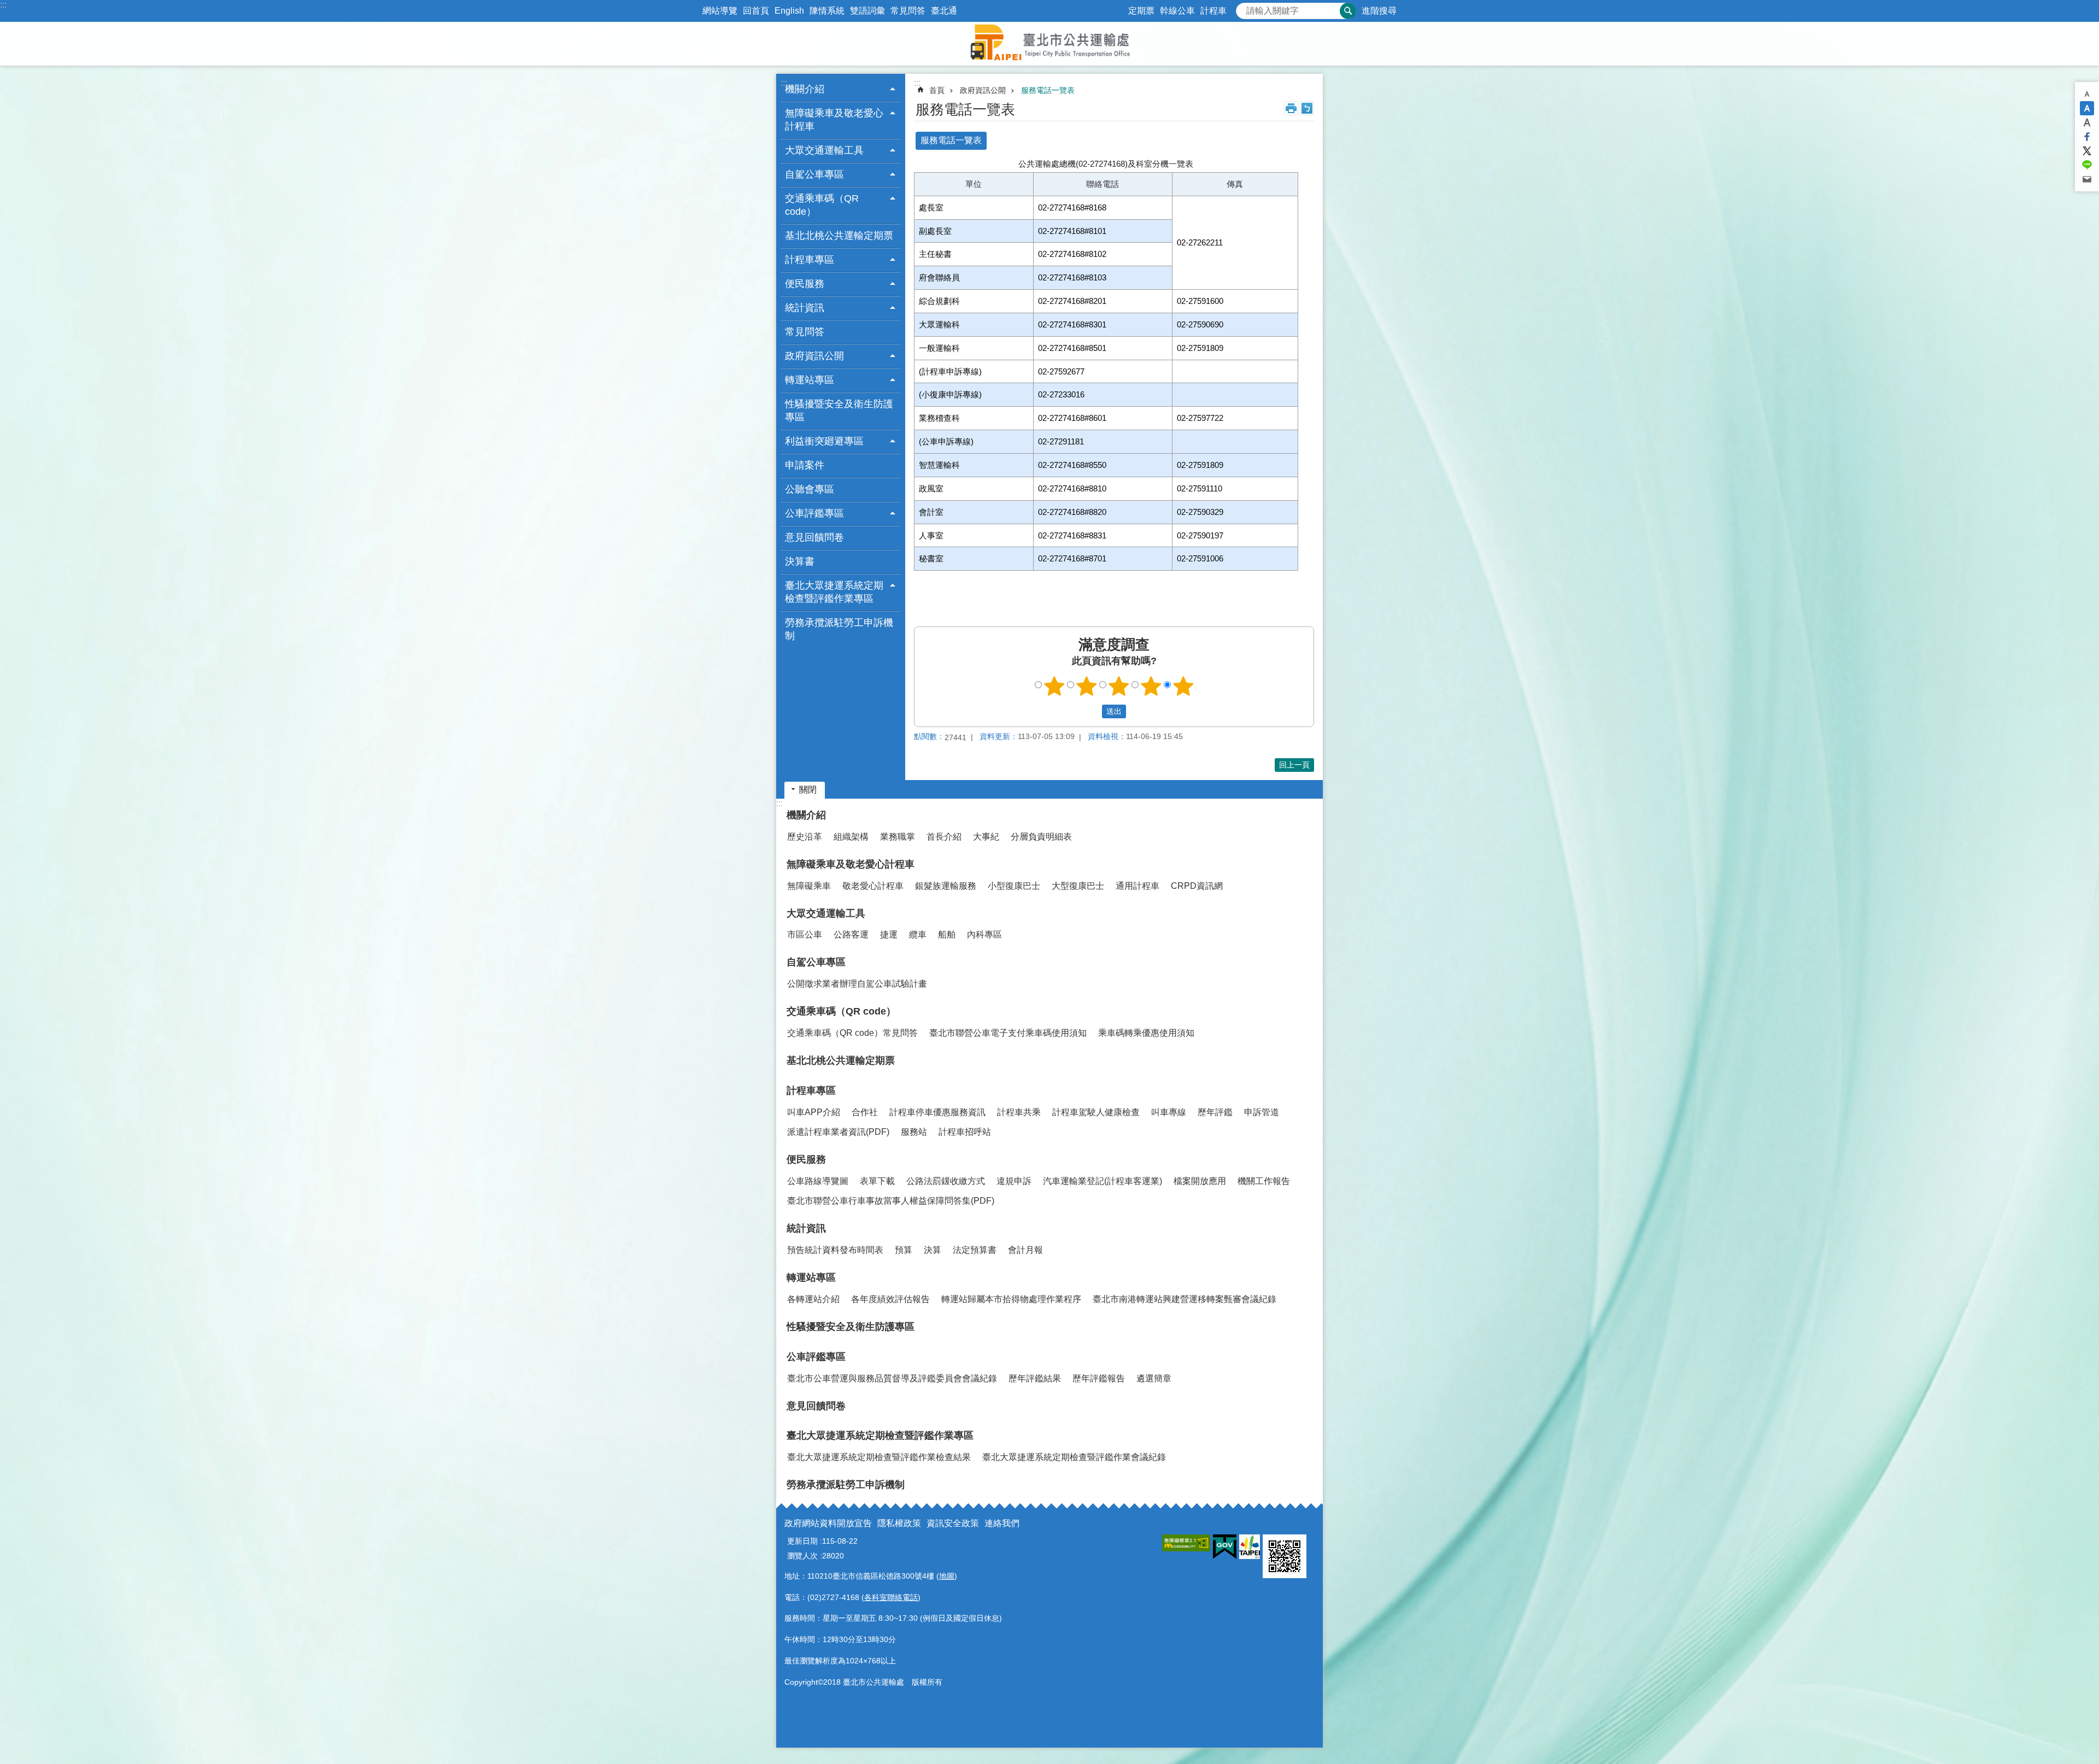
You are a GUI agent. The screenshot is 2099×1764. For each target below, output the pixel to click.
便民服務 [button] (805, 284)
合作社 (865, 1112)
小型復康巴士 (1014, 886)
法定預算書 (975, 1250)
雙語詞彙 (867, 11)
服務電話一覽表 (1048, 90)
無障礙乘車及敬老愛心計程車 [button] (834, 120)
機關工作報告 (1264, 1181)
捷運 (889, 934)
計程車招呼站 (965, 1132)
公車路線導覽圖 (818, 1181)
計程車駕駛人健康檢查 (1096, 1112)
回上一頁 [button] (1294, 765)
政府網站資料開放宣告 (828, 1523)
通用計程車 (1138, 886)
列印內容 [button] (1291, 108)
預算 (904, 1250)
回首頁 (756, 11)
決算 (933, 1250)
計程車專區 (811, 1091)
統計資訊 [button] (805, 308)
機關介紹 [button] (805, 89)
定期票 (1141, 11)
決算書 (800, 561)
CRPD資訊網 (1197, 886)
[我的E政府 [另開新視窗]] (1225, 1547)
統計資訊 (806, 1228)
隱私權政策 (899, 1523)
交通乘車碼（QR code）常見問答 (852, 1033)
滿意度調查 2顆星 (1087, 686)
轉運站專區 (811, 1277)
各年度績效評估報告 (890, 1299)
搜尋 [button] (1348, 11)
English (789, 11)
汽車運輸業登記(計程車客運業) (1103, 1181)
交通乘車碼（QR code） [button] (822, 205)
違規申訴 (1014, 1181)
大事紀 (986, 837)
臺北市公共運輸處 (1049, 44)
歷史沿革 (805, 837)
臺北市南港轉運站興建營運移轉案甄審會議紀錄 (1185, 1299)
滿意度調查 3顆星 (1119, 686)
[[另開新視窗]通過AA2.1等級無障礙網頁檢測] (1186, 1543)
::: (3, 5)
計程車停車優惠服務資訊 (937, 1112)
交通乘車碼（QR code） (841, 1011)
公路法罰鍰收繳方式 (946, 1181)
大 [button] (2087, 122)
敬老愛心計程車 (873, 886)
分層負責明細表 (1041, 837)
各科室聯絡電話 (891, 1597)
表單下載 (877, 1181)
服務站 (914, 1132)
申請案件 (805, 465)
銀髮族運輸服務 (946, 886)
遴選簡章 (1154, 1378)
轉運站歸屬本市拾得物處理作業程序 (1011, 1299)
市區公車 (805, 934)
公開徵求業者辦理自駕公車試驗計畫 (857, 984)
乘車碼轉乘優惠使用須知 (1146, 1033)
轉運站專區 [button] (810, 380)
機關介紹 (806, 815)
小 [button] (2087, 94)
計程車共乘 (1019, 1112)
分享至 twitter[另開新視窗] (2087, 151)
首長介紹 (944, 837)
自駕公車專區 (816, 962)
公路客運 (851, 934)
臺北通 (944, 11)
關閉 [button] (808, 790)
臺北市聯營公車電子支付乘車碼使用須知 (1008, 1033)
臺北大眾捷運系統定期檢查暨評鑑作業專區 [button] (834, 592)
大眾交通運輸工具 (826, 913)
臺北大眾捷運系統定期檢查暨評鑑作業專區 (880, 1435)
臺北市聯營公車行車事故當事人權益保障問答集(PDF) (891, 1201)
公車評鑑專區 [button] (814, 513)
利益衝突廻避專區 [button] (824, 441)
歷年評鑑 (1215, 1112)
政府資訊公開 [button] (814, 356)
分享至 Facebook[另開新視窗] (2087, 137)
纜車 (918, 934)
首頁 (937, 90)
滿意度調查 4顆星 (1151, 686)
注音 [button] (1307, 108)
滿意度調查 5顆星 (1183, 686)
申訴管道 (1262, 1112)
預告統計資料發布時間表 (835, 1250)
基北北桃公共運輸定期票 (839, 236)
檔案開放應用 (1200, 1181)
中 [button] (2087, 108)
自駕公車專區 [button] (814, 174)
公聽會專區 (810, 489)
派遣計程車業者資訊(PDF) (838, 1132)
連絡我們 (1002, 1523)
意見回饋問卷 (814, 537)
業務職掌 (898, 837)
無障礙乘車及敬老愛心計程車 (851, 864)
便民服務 (806, 1159)
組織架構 (851, 837)
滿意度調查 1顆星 (1054, 686)
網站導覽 (720, 11)
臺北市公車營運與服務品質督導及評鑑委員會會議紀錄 (892, 1378)
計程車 (1213, 11)
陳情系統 (827, 11)
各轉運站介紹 (813, 1299)
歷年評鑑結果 (1035, 1378)
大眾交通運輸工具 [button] (824, 150)
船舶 (947, 934)
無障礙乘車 (809, 886)
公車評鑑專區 (816, 1357)
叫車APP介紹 (814, 1112)
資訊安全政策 (953, 1523)
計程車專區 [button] (810, 260)
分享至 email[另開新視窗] (2087, 179)
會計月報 (1025, 1250)
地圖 (947, 1576)
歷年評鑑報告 (1099, 1378)
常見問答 (908, 11)
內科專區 (984, 934)
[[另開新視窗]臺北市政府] (1250, 1547)
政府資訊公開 (983, 90)
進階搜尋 (1379, 11)
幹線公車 (1177, 11)
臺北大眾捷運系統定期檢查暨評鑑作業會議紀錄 (1074, 1457)
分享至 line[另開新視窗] (2087, 165)
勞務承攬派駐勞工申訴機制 (839, 629)
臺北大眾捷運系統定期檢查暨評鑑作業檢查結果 (879, 1457)
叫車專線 (1169, 1112)
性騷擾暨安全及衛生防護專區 (839, 411)
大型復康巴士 (1078, 886)
